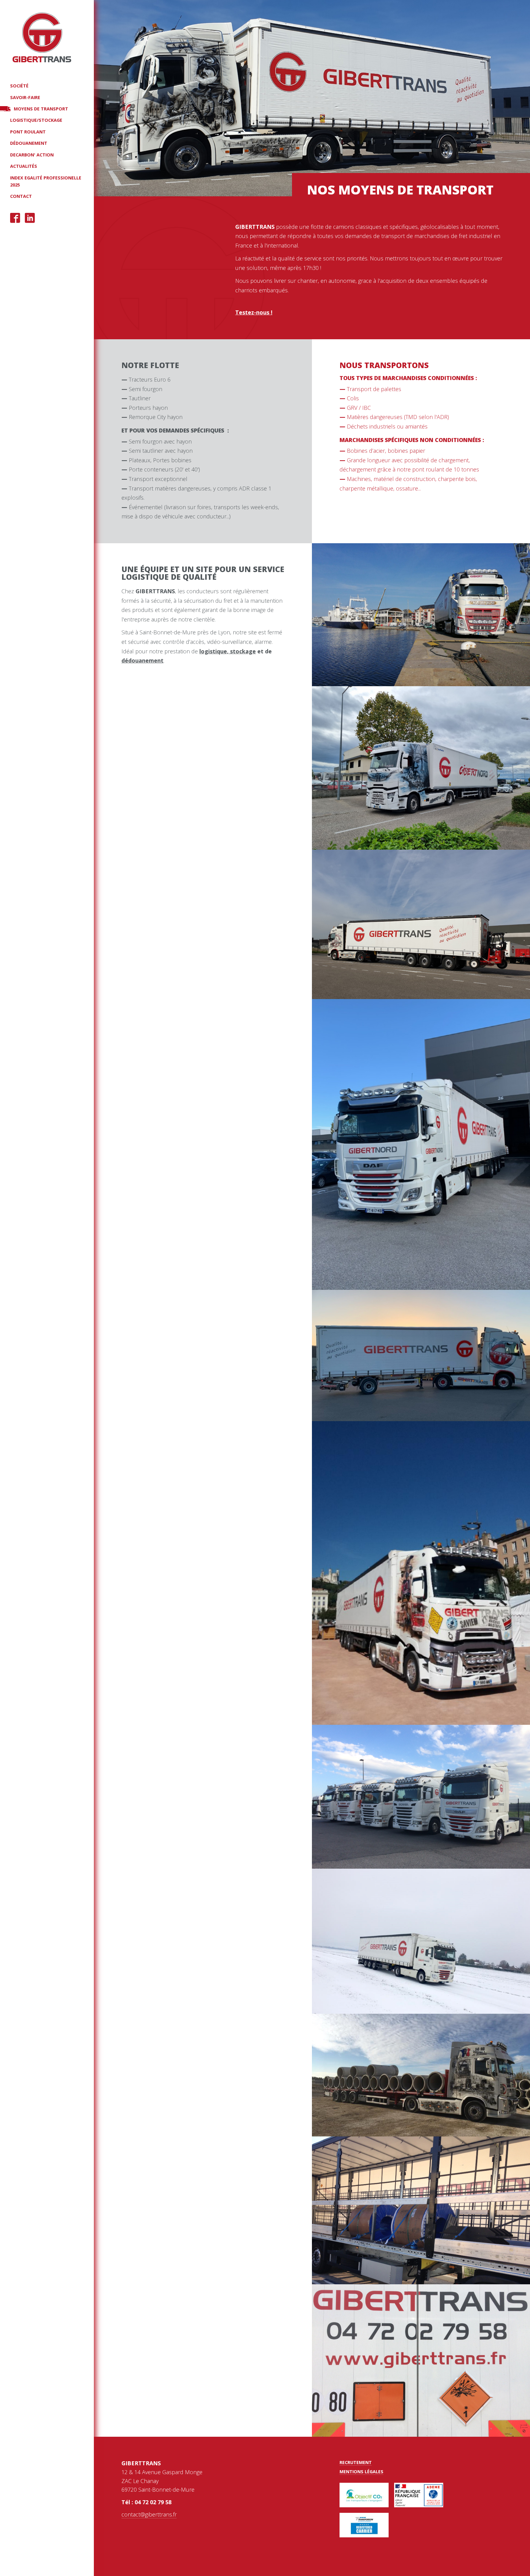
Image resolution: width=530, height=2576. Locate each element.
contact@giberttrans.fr (149, 2514)
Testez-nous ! (254, 312)
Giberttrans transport (42, 37)
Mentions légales (361, 2472)
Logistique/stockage (36, 120)
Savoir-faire (25, 97)
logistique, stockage (228, 651)
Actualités (24, 166)
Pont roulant (28, 132)
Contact (21, 196)
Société (19, 86)
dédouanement (142, 660)
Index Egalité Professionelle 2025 (46, 181)
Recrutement (356, 2462)
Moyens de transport (41, 109)
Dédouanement (29, 143)
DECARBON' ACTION (32, 155)
